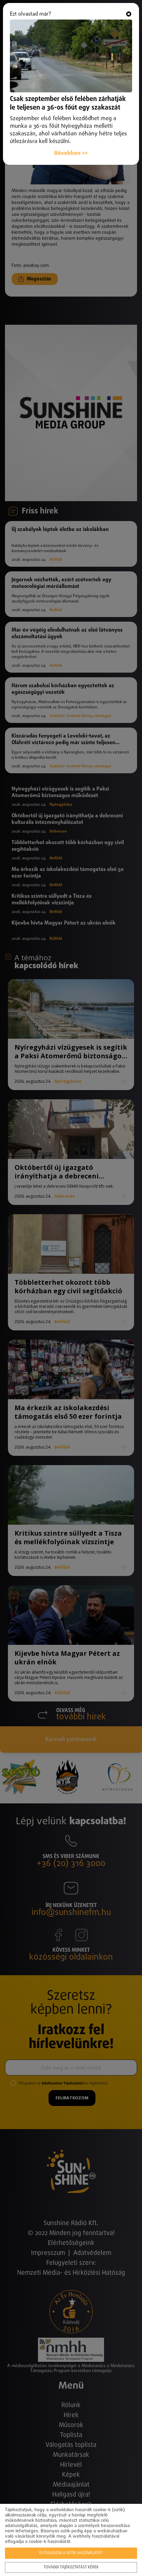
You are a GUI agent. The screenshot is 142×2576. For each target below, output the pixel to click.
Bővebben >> (71, 153)
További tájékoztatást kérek (71, 2567)
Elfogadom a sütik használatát (71, 2553)
